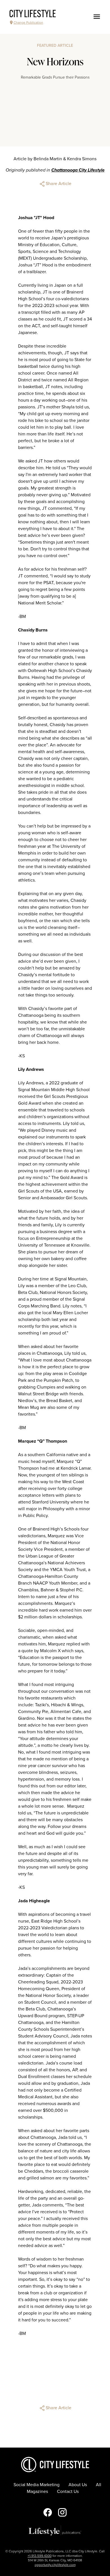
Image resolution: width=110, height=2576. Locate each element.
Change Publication (28, 23)
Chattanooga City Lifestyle (78, 170)
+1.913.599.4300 (40, 2556)
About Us (78, 2485)
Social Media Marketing (37, 2485)
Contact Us (68, 2492)
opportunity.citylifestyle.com (55, 2565)
